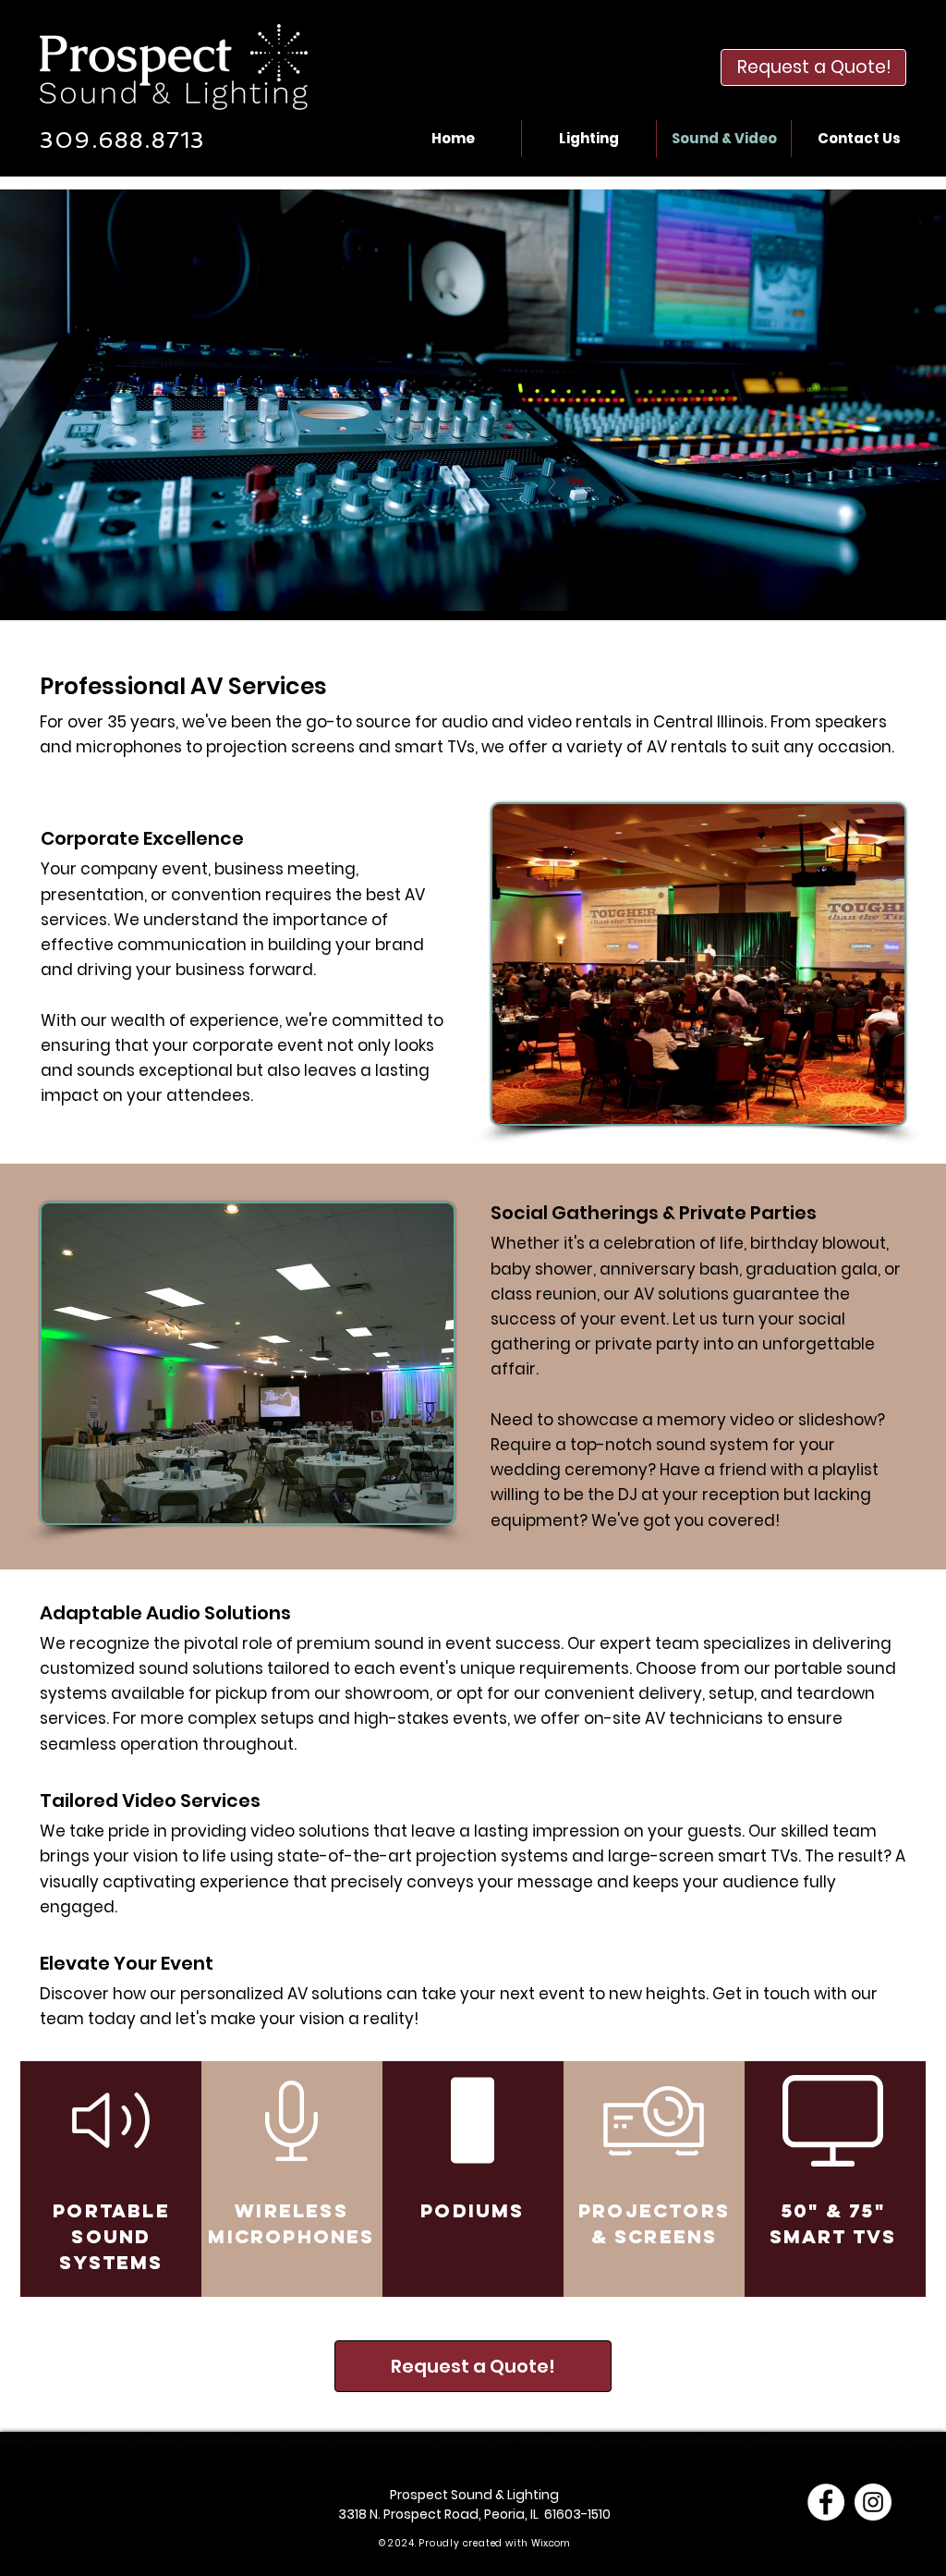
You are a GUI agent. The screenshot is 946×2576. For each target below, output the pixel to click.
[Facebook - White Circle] (826, 2502)
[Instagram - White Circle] (873, 2502)
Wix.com (551, 2543)
